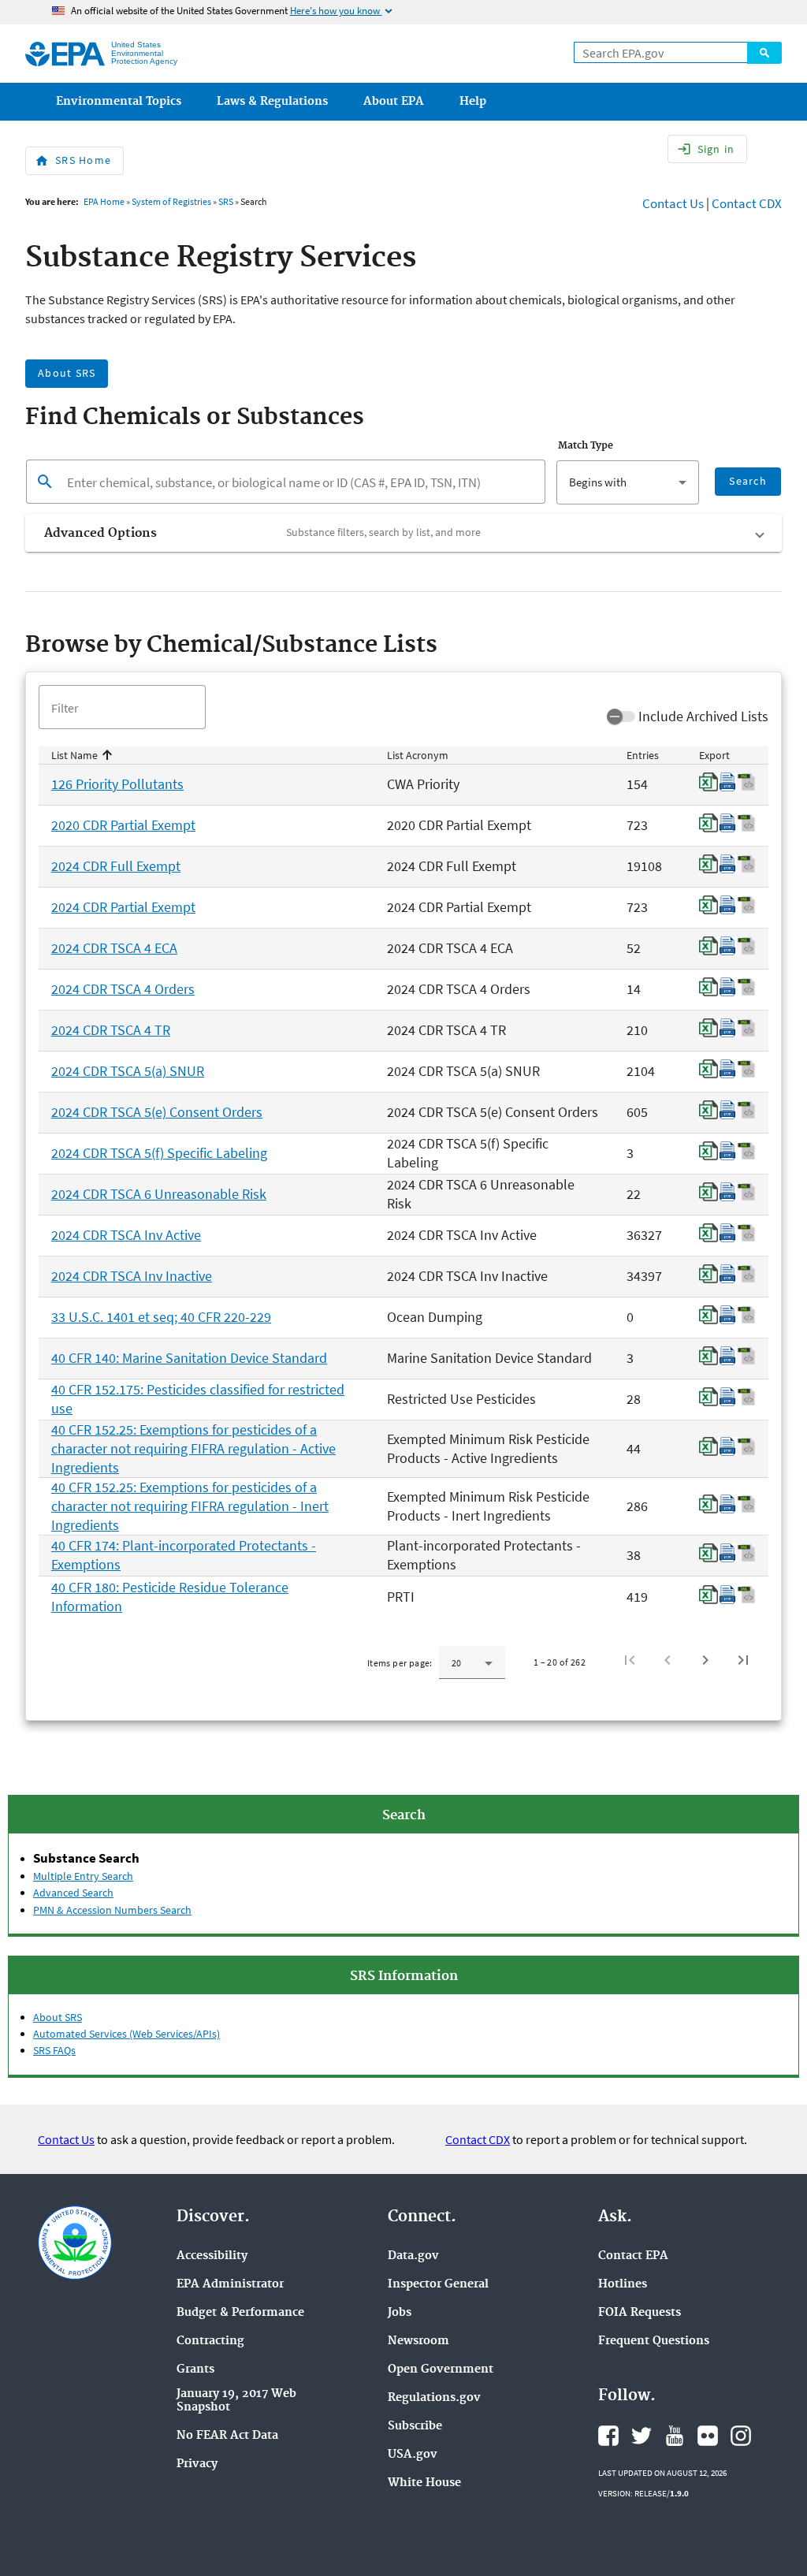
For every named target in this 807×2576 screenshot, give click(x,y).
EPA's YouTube (675, 2436)
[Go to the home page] (65, 54)
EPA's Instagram (741, 2436)
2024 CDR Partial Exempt (123, 907)
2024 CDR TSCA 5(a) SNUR (128, 1071)
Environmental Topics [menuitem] (119, 102)
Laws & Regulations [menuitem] (272, 102)
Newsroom (418, 2341)
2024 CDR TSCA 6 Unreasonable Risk (159, 1194)
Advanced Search (73, 1893)
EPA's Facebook (608, 2436)
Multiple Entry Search (83, 1876)
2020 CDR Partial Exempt (123, 825)
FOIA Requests (640, 2313)
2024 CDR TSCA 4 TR (111, 1030)
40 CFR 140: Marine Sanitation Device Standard (189, 1358)
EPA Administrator (230, 2285)
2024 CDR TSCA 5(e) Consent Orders (157, 1112)
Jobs (400, 2313)
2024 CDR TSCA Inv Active (126, 1235)
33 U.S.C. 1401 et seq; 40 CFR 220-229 (161, 1317)
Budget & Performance (240, 2313)
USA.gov (413, 2455)
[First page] (630, 1660)
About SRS (58, 2017)
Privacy (197, 2464)
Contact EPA (633, 2256)
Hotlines (623, 2285)
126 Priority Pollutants (117, 784)
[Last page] (743, 1660)
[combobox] (627, 482)
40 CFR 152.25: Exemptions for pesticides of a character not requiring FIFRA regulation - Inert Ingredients (190, 1506)
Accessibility (212, 2256)
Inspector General (438, 2285)
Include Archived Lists (703, 716)
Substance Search (86, 1858)
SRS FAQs (54, 2050)
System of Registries (171, 201)
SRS (226, 201)
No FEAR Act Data (227, 2436)
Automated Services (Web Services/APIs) (126, 2034)
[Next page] (705, 1660)
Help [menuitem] (473, 102)
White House (424, 2483)
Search (764, 53)
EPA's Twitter (642, 2436)
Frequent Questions (654, 2341)
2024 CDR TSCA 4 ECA (114, 948)
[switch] (621, 717)
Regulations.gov (434, 2398)
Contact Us (673, 203)
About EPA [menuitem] (394, 102)
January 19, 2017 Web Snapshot (236, 2401)
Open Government (441, 2370)
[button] (403, 533)
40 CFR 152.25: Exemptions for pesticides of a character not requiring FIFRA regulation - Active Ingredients (193, 1448)
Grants (195, 2370)
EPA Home (104, 201)
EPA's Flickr (708, 2436)
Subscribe (415, 2427)
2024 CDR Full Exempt (116, 866)
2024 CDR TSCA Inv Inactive (132, 1276)
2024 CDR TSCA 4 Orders (123, 989)
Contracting (210, 2341)
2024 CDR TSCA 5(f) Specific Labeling (159, 1153)
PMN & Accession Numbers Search (112, 1910)
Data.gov (413, 2256)
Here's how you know (342, 11)
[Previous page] (668, 1660)
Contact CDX (747, 203)
